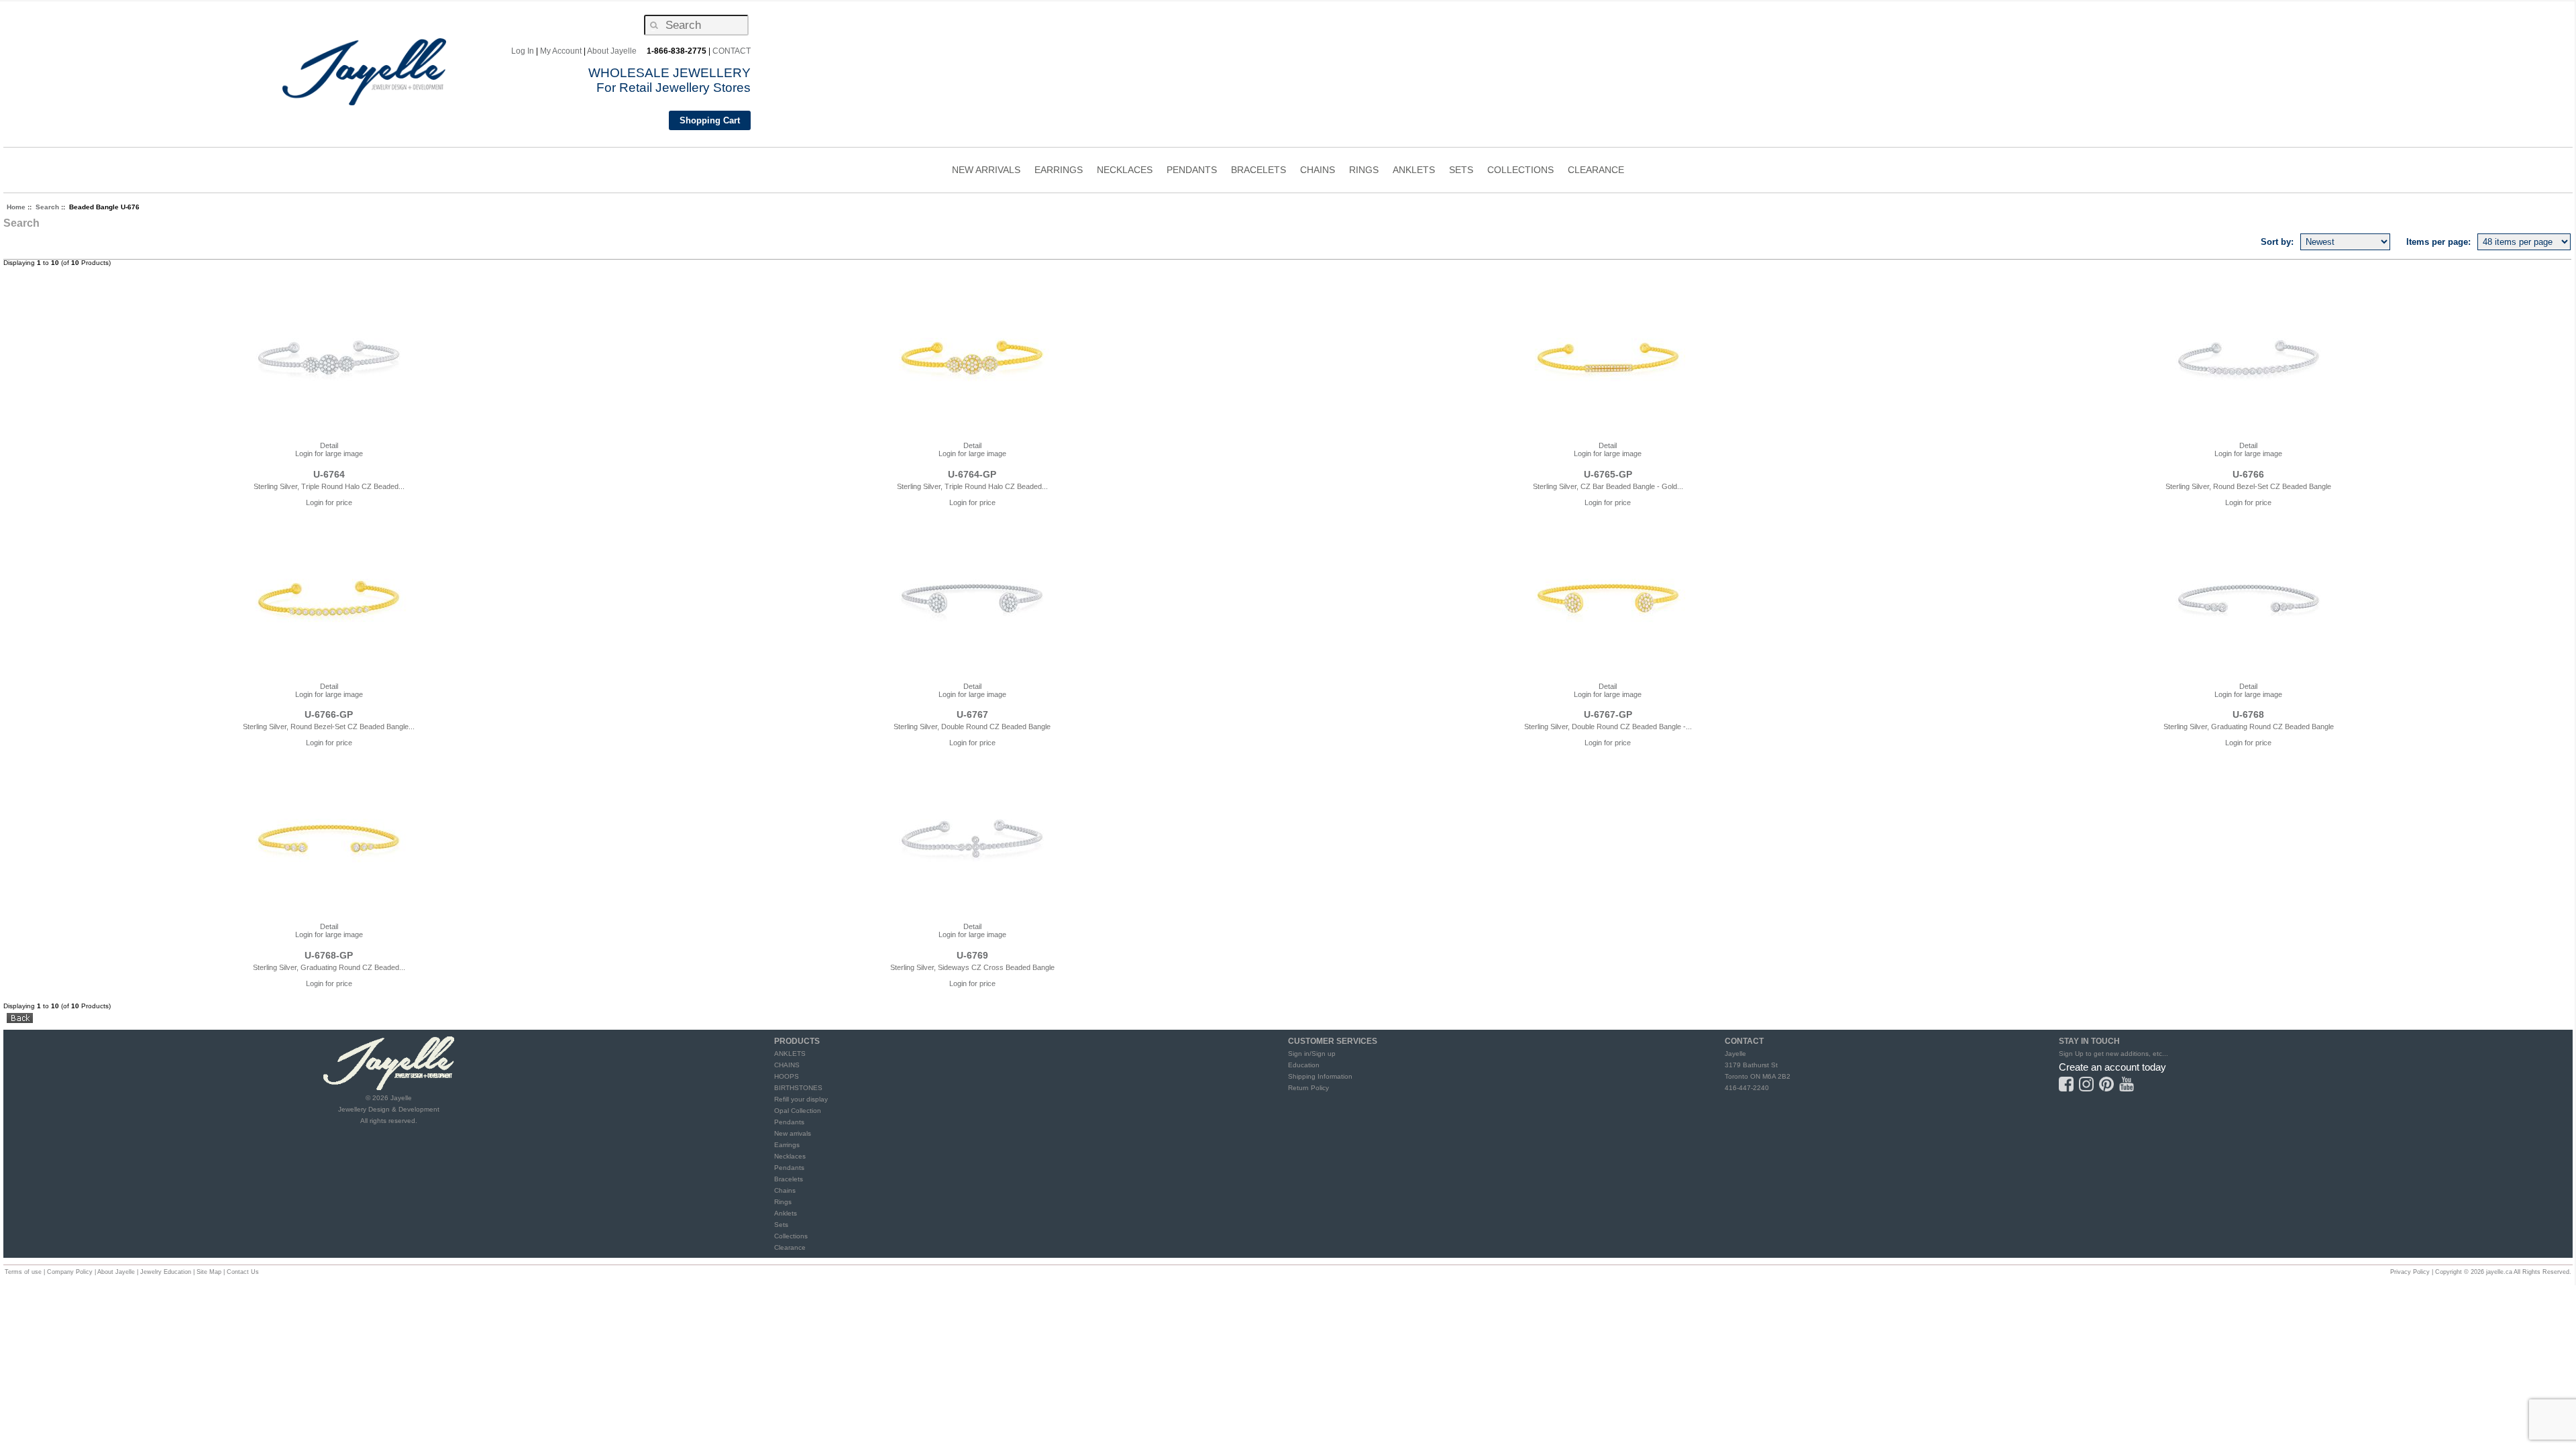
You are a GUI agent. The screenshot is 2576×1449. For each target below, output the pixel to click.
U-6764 (329, 474)
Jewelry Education (166, 1272)
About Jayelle (612, 51)
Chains (785, 1190)
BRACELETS (1258, 171)
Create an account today (2112, 1067)
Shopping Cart (710, 120)
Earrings (787, 1145)
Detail (329, 445)
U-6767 (972, 714)
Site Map (209, 1272)
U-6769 (972, 955)
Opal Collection (798, 1111)
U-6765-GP (1608, 474)
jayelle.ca (2499, 1272)
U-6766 (2248, 474)
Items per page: (2438, 242)
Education (1304, 1065)
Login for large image (329, 453)
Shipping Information (1320, 1076)
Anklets (786, 1213)
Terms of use (23, 1272)
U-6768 (2248, 714)
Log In (523, 51)
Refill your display (801, 1099)
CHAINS (1318, 171)
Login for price (329, 502)
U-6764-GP (972, 474)
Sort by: (2277, 242)
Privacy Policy (2410, 1272)
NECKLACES (1125, 171)
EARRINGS (1059, 171)
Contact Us (243, 1272)
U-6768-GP (329, 955)
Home (16, 207)
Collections (791, 1236)
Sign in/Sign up (1312, 1054)
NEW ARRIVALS (986, 170)
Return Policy (1308, 1088)
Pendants (789, 1122)
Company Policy (70, 1272)
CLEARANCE (1596, 170)
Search (47, 207)
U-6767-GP (1608, 714)
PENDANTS (1192, 171)
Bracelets (789, 1179)
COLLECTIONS (1520, 171)
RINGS (1364, 171)
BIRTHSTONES (798, 1088)
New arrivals (793, 1133)
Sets (781, 1225)
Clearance (790, 1247)
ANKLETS (1414, 171)
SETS (1461, 171)
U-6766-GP (329, 714)
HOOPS (787, 1076)
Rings (783, 1202)
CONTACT (732, 51)
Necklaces (790, 1156)
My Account (561, 51)
